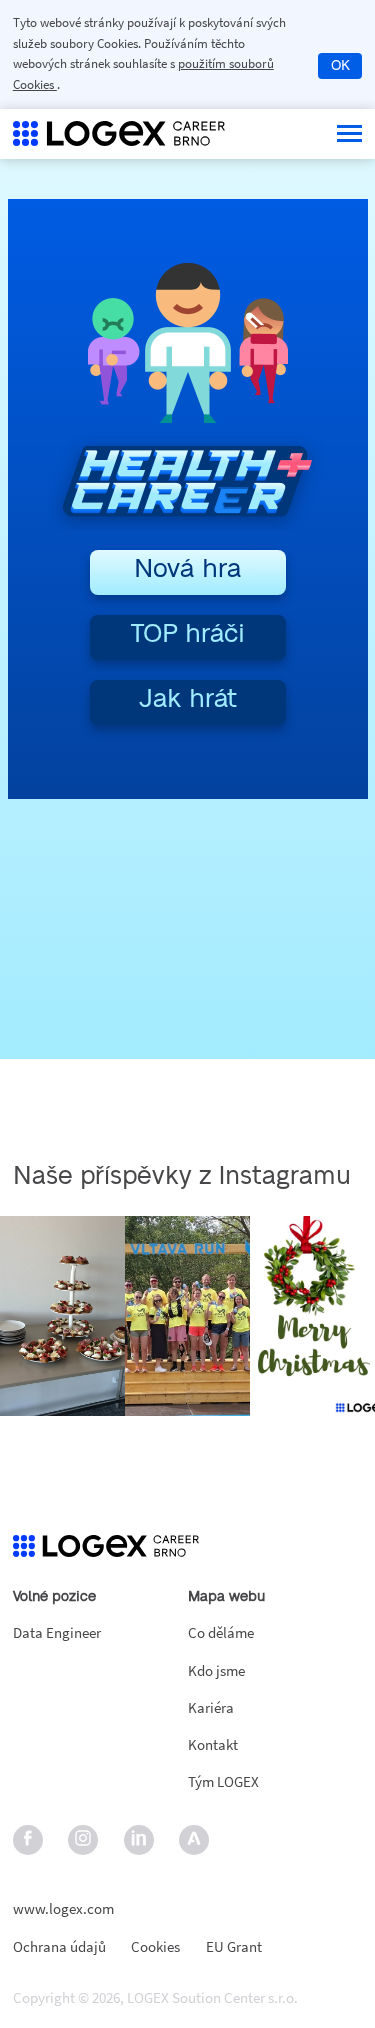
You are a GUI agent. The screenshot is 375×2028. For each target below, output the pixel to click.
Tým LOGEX (223, 1781)
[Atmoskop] (194, 1840)
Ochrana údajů (59, 1947)
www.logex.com (63, 1908)
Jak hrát (188, 699)
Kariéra (211, 1707)
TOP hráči (188, 634)
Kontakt (213, 1744)
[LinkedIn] (138, 1840)
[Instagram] (83, 1840)
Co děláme (221, 1632)
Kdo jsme (216, 1670)
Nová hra (187, 569)
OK (340, 66)
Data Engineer (57, 1632)
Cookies (155, 1947)
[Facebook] (27, 1840)
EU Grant (234, 1947)
